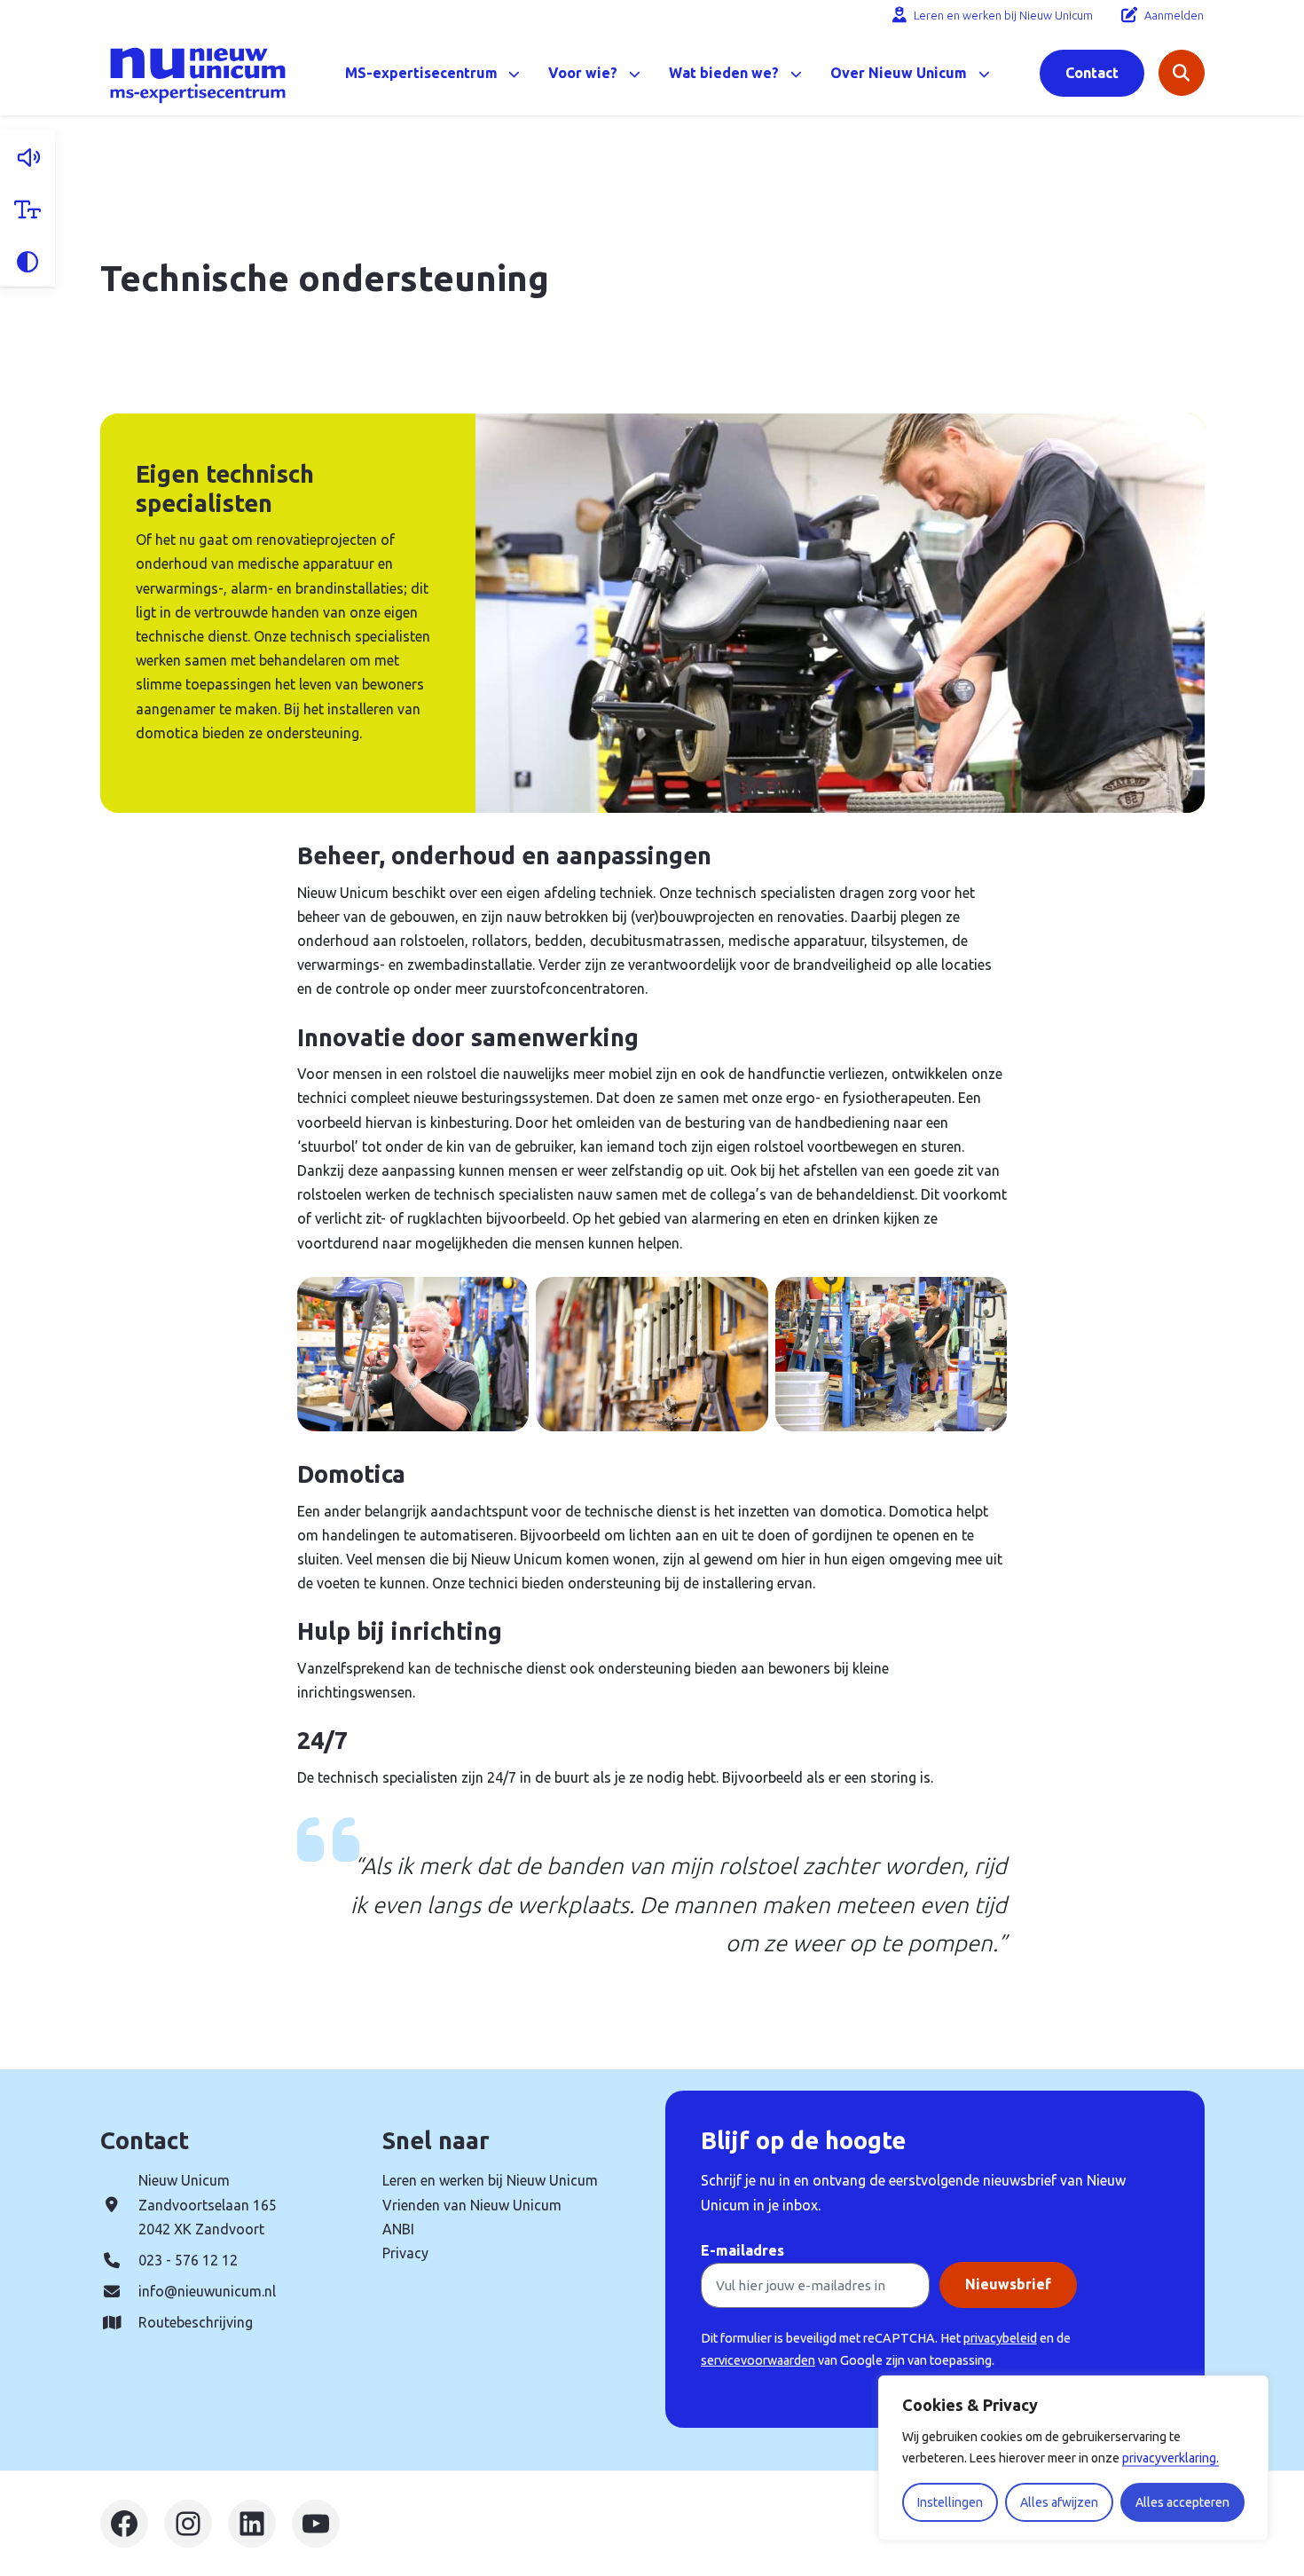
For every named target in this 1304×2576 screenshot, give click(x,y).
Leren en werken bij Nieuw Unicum (1003, 15)
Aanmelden (1174, 15)
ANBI (398, 2229)
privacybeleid (1000, 2338)
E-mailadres (742, 2250)
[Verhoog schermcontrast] (27, 260)
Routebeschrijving (196, 2322)
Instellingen (950, 2502)
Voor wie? (583, 73)
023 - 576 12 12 (188, 2260)
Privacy (405, 2253)
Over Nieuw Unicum (899, 73)
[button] (27, 156)
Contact (1092, 73)
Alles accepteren (1182, 2502)
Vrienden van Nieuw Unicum (472, 2205)
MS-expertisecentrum (421, 73)
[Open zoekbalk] (1182, 73)
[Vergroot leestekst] (27, 208)
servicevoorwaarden (758, 2360)
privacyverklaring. (1170, 2458)
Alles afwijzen (1059, 2502)
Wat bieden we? (724, 73)
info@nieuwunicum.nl (207, 2291)
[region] (1073, 2458)
